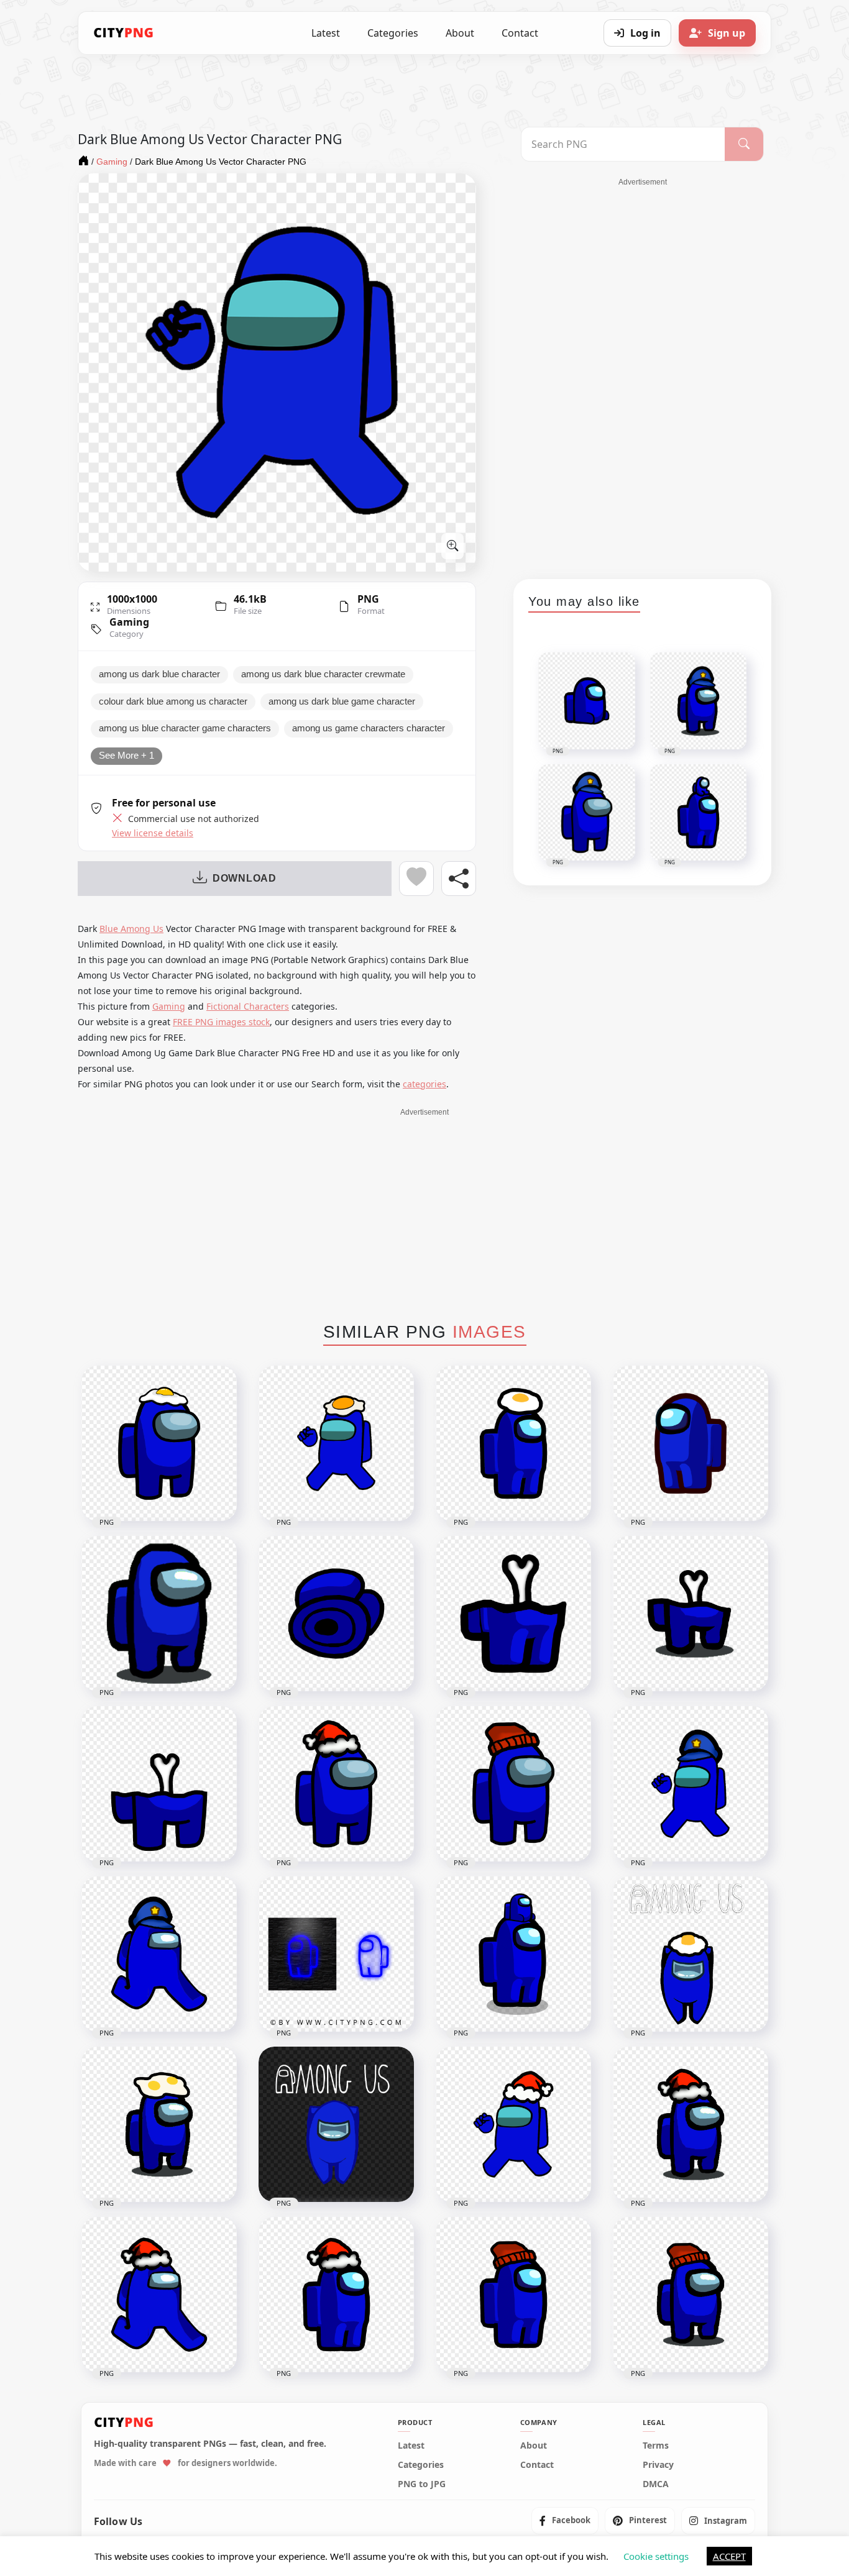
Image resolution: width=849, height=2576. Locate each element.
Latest (326, 33)
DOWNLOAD (245, 878)
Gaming (129, 622)
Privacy (658, 2465)
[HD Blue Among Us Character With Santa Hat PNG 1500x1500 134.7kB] (691, 2124)
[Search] (744, 144)
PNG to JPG (422, 2484)
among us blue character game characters (185, 728)
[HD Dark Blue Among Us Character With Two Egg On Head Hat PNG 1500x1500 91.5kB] (159, 2124)
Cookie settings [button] (656, 2556)
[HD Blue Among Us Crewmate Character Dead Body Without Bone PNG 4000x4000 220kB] (336, 1614)
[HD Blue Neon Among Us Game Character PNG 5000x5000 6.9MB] (336, 1954)
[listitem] (565, 2521)
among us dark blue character (159, 674)
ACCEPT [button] (729, 2556)
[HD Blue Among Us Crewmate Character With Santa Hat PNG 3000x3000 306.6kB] (336, 1784)
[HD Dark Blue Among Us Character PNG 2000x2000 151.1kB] (691, 1443)
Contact (520, 33)
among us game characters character (369, 728)
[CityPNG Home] (124, 33)
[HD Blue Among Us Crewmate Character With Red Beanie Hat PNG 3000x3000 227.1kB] (513, 1784)
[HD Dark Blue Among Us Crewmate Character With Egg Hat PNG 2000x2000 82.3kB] (513, 1443)
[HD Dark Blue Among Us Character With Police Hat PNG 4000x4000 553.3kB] (691, 1784)
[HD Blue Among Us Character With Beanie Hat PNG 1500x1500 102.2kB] (691, 2295)
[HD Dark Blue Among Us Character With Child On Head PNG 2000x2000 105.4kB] (513, 1954)
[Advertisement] (643, 374)
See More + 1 (126, 756)
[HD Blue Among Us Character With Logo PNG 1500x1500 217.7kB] (336, 2124)
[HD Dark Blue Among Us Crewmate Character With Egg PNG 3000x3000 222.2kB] (159, 1443)
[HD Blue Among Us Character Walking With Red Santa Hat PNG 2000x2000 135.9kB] (159, 2295)
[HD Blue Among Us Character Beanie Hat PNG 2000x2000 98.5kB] (513, 2295)
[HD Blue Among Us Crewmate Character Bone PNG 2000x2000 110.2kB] (513, 1614)
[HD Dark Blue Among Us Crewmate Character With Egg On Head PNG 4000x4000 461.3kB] (336, 1443)
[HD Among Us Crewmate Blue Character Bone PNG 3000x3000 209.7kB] (159, 1784)
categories (424, 1084)
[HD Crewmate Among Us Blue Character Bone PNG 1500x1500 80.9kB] (691, 1614)
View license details (153, 833)
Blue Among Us (131, 929)
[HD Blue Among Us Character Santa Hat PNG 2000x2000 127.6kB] (336, 2295)
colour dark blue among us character (173, 701)
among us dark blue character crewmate (323, 674)
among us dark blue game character (342, 701)
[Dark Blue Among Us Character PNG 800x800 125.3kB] (159, 1614)
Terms (656, 2446)
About (460, 33)
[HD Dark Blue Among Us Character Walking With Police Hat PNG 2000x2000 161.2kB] (159, 1954)
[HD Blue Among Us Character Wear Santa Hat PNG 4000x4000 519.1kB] (513, 2124)
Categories (393, 33)
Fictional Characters (248, 1006)
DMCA (656, 2484)
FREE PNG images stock (221, 1022)
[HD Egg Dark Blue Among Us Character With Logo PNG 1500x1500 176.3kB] (691, 1954)
